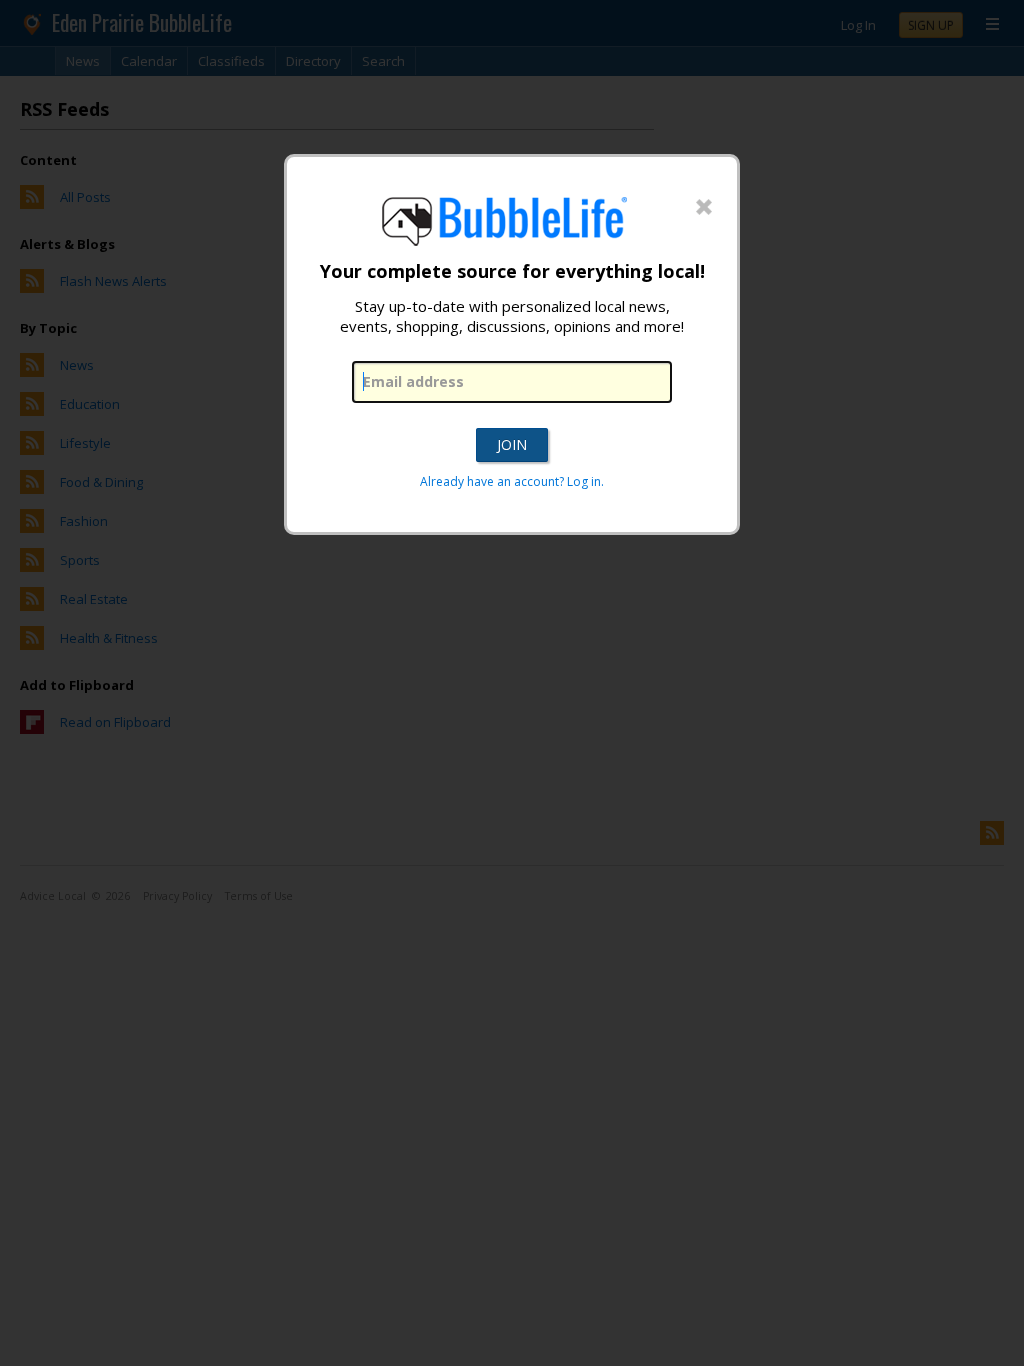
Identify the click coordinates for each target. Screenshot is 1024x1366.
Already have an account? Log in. (512, 481)
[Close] (704, 208)
